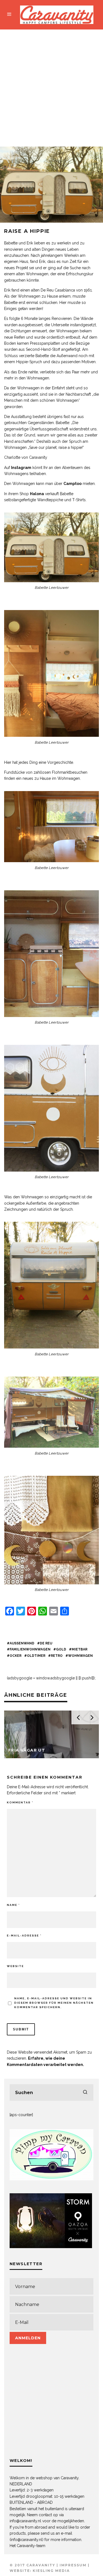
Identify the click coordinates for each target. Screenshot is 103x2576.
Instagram (21, 468)
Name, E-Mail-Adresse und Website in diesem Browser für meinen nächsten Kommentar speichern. (54, 2003)
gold (61, 1649)
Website (15, 1966)
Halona (37, 494)
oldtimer (36, 1656)
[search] (85, 2092)
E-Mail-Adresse (24, 1936)
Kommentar (20, 1802)
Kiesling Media (51, 2571)
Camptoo (73, 484)
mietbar (80, 1649)
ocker (16, 1656)
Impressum (73, 2565)
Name (13, 1905)
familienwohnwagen (30, 1649)
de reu (46, 1643)
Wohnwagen (80, 1656)
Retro (57, 1656)
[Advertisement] (51, 84)
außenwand (22, 1643)
